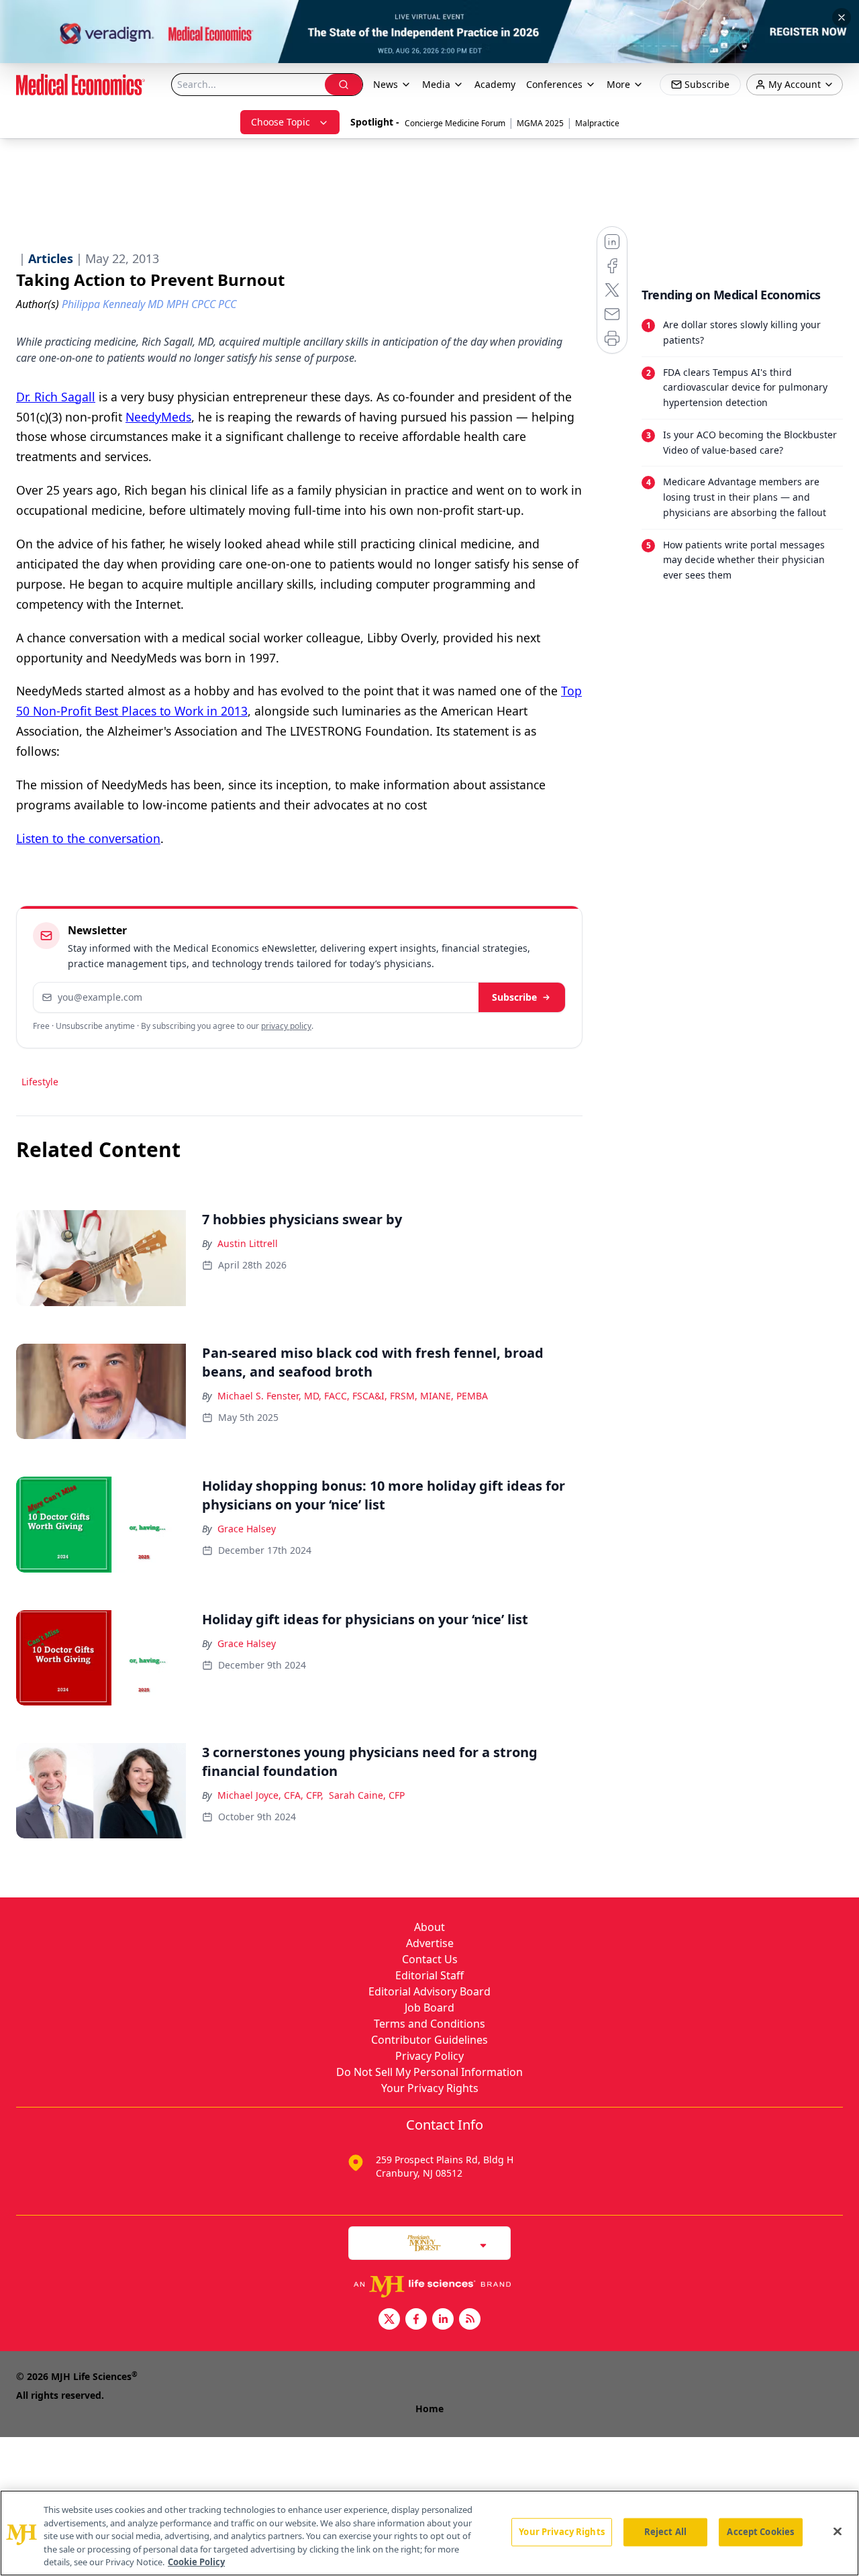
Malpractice (597, 123)
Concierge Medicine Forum (455, 123)
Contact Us (430, 1959)
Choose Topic (281, 122)
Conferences (554, 84)
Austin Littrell (248, 1243)
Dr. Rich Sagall (56, 397)
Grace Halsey (247, 1529)
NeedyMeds (158, 417)
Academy (495, 84)
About (429, 1927)
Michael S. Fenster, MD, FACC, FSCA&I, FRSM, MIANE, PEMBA (353, 1396)
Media (436, 84)
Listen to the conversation (88, 838)
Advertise (430, 1943)
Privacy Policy (429, 2056)
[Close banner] (842, 17)
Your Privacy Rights (430, 2088)
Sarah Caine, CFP (367, 1795)
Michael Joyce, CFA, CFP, (270, 1795)
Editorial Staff (429, 1975)
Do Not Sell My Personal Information (429, 2072)
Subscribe (514, 997)
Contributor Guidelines (429, 2040)
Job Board (429, 2008)
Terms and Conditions (429, 2024)
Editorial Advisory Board (429, 1991)
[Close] (838, 2532)
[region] (429, 2533)
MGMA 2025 (540, 123)
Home (429, 2409)
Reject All (665, 2532)
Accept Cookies (760, 2532)
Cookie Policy (196, 2562)
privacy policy (286, 1026)
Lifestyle (40, 1082)
